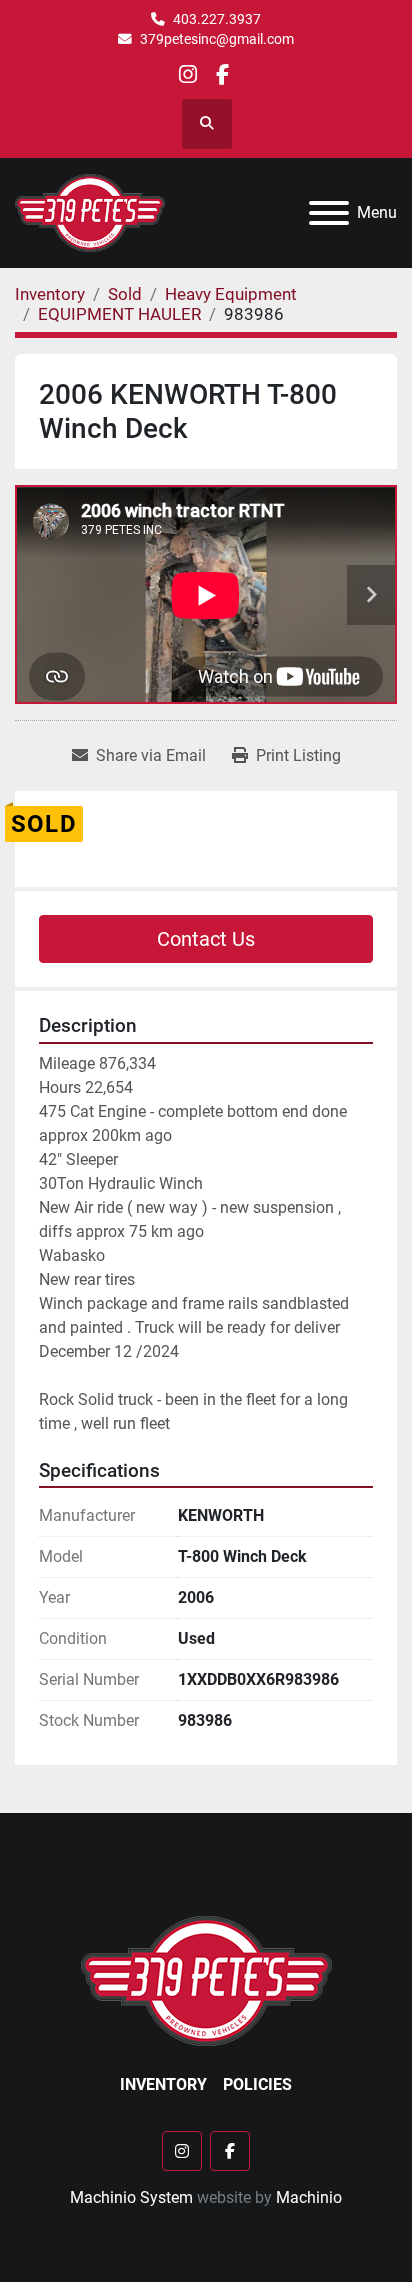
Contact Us (206, 939)
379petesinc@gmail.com (217, 39)
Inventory (163, 2084)
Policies (257, 2084)
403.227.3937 (217, 19)
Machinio (309, 2197)
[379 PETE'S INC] (206, 1979)
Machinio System (131, 2197)
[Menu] (329, 213)
